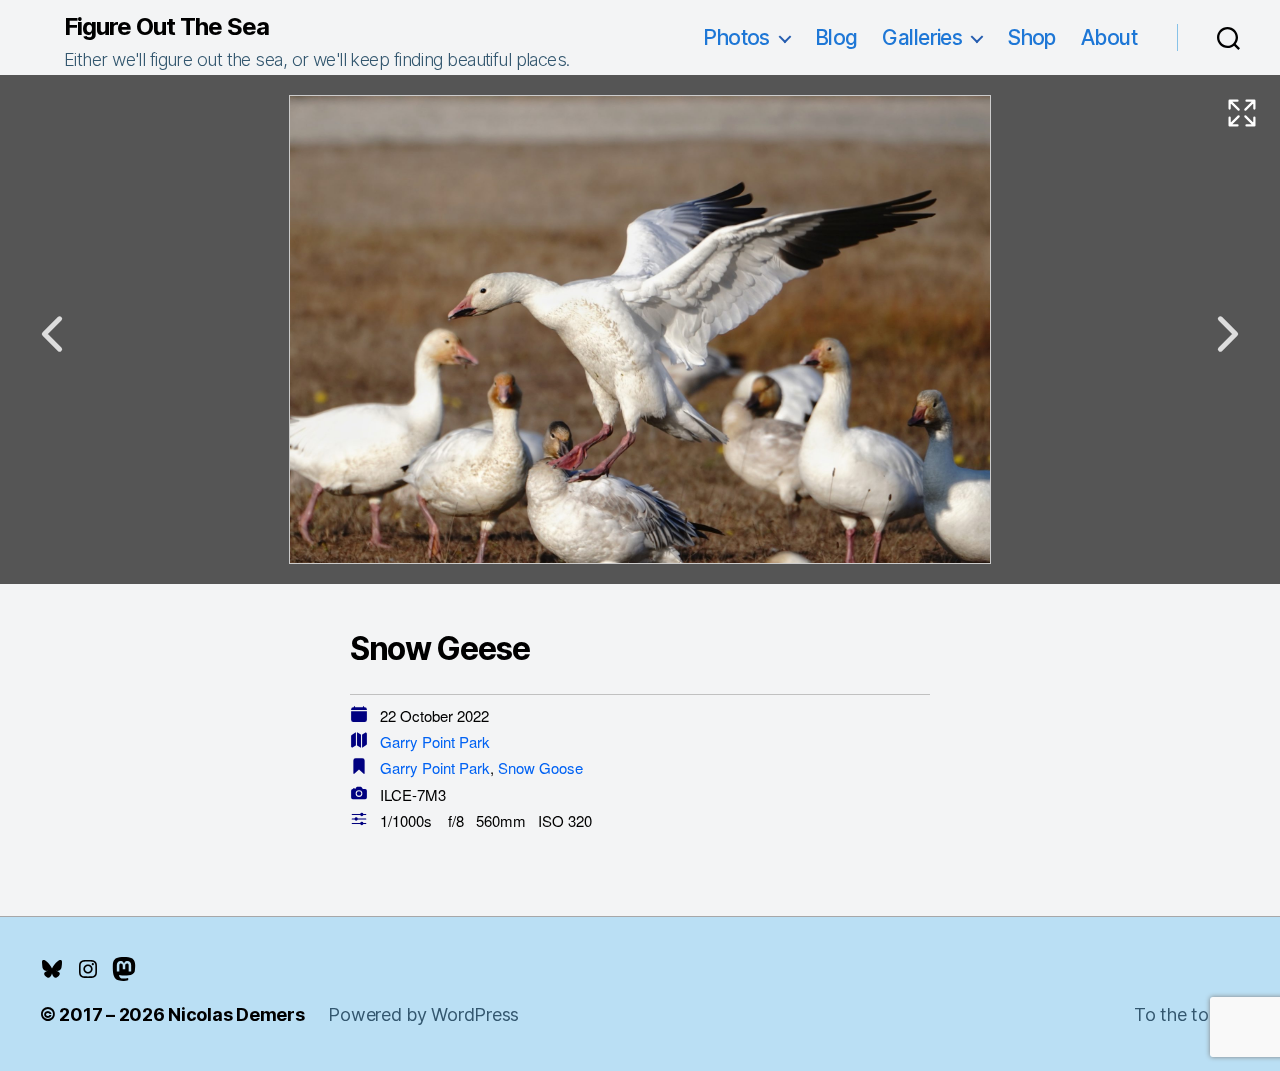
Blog (836, 37)
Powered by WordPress (423, 1014)
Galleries (922, 37)
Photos (736, 37)
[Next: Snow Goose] (1228, 334)
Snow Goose (540, 767)
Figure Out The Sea (166, 27)
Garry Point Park (435, 741)
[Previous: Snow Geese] (52, 334)
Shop (1031, 37)
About (1109, 37)
